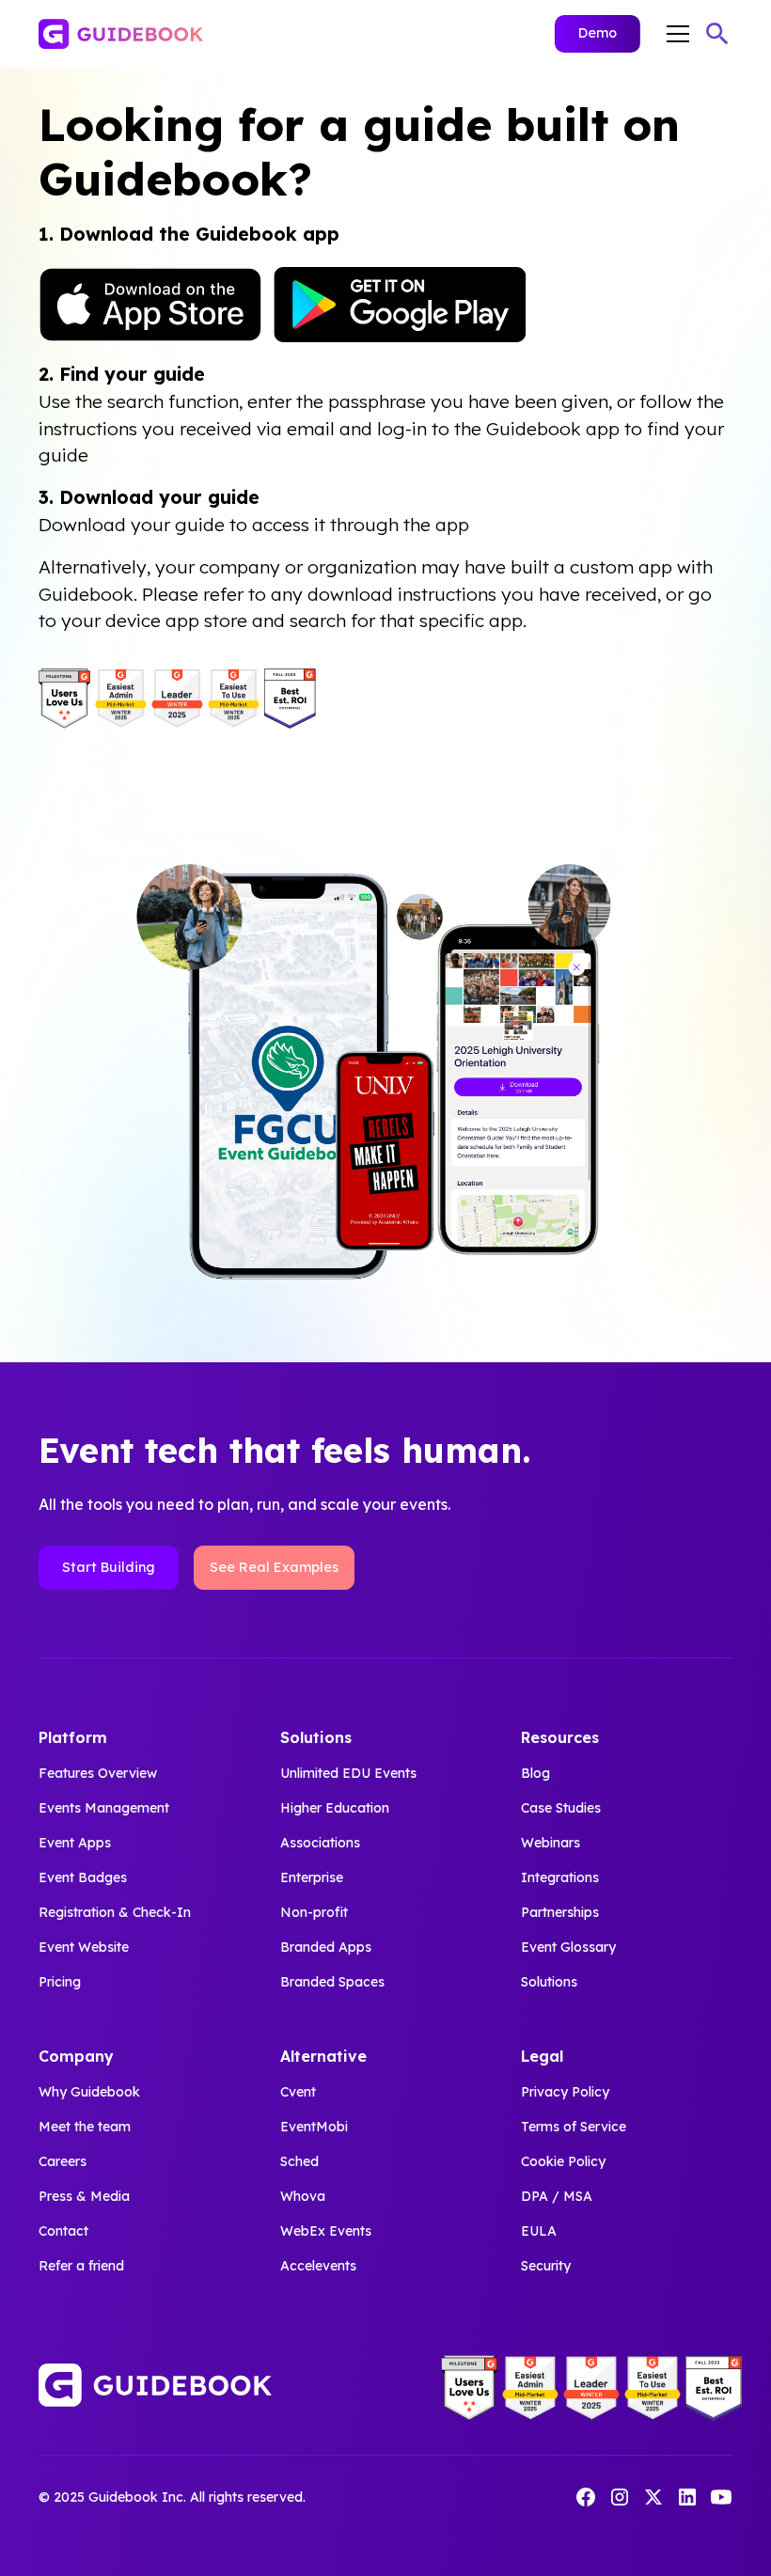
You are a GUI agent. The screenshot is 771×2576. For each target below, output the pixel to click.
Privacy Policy (565, 2092)
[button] (674, 34)
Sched (299, 2161)
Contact (63, 2231)
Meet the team (85, 2127)
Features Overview (98, 1773)
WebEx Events (326, 2231)
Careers (63, 2161)
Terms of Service (574, 2127)
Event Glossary (568, 1947)
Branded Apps (326, 1947)
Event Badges (83, 1877)
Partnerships (560, 1912)
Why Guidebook (89, 2092)
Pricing (60, 1982)
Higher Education (335, 1808)
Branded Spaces (332, 1982)
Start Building (109, 1567)
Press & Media (84, 2196)
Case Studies (561, 1808)
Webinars (551, 1843)
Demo (598, 33)
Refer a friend (81, 2266)
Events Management (104, 1808)
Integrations (560, 1877)
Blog (535, 1773)
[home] (121, 34)
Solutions (549, 1982)
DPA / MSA (557, 2196)
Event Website (84, 1947)
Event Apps (75, 1843)
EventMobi (314, 2127)
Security (546, 2266)
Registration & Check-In (115, 1912)
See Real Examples (274, 1567)
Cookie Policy (563, 2161)
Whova (303, 2196)
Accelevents (318, 2266)
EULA (539, 2231)
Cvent (298, 2092)
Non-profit (314, 1912)
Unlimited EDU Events (348, 1773)
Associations (320, 1843)
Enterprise (312, 1877)
